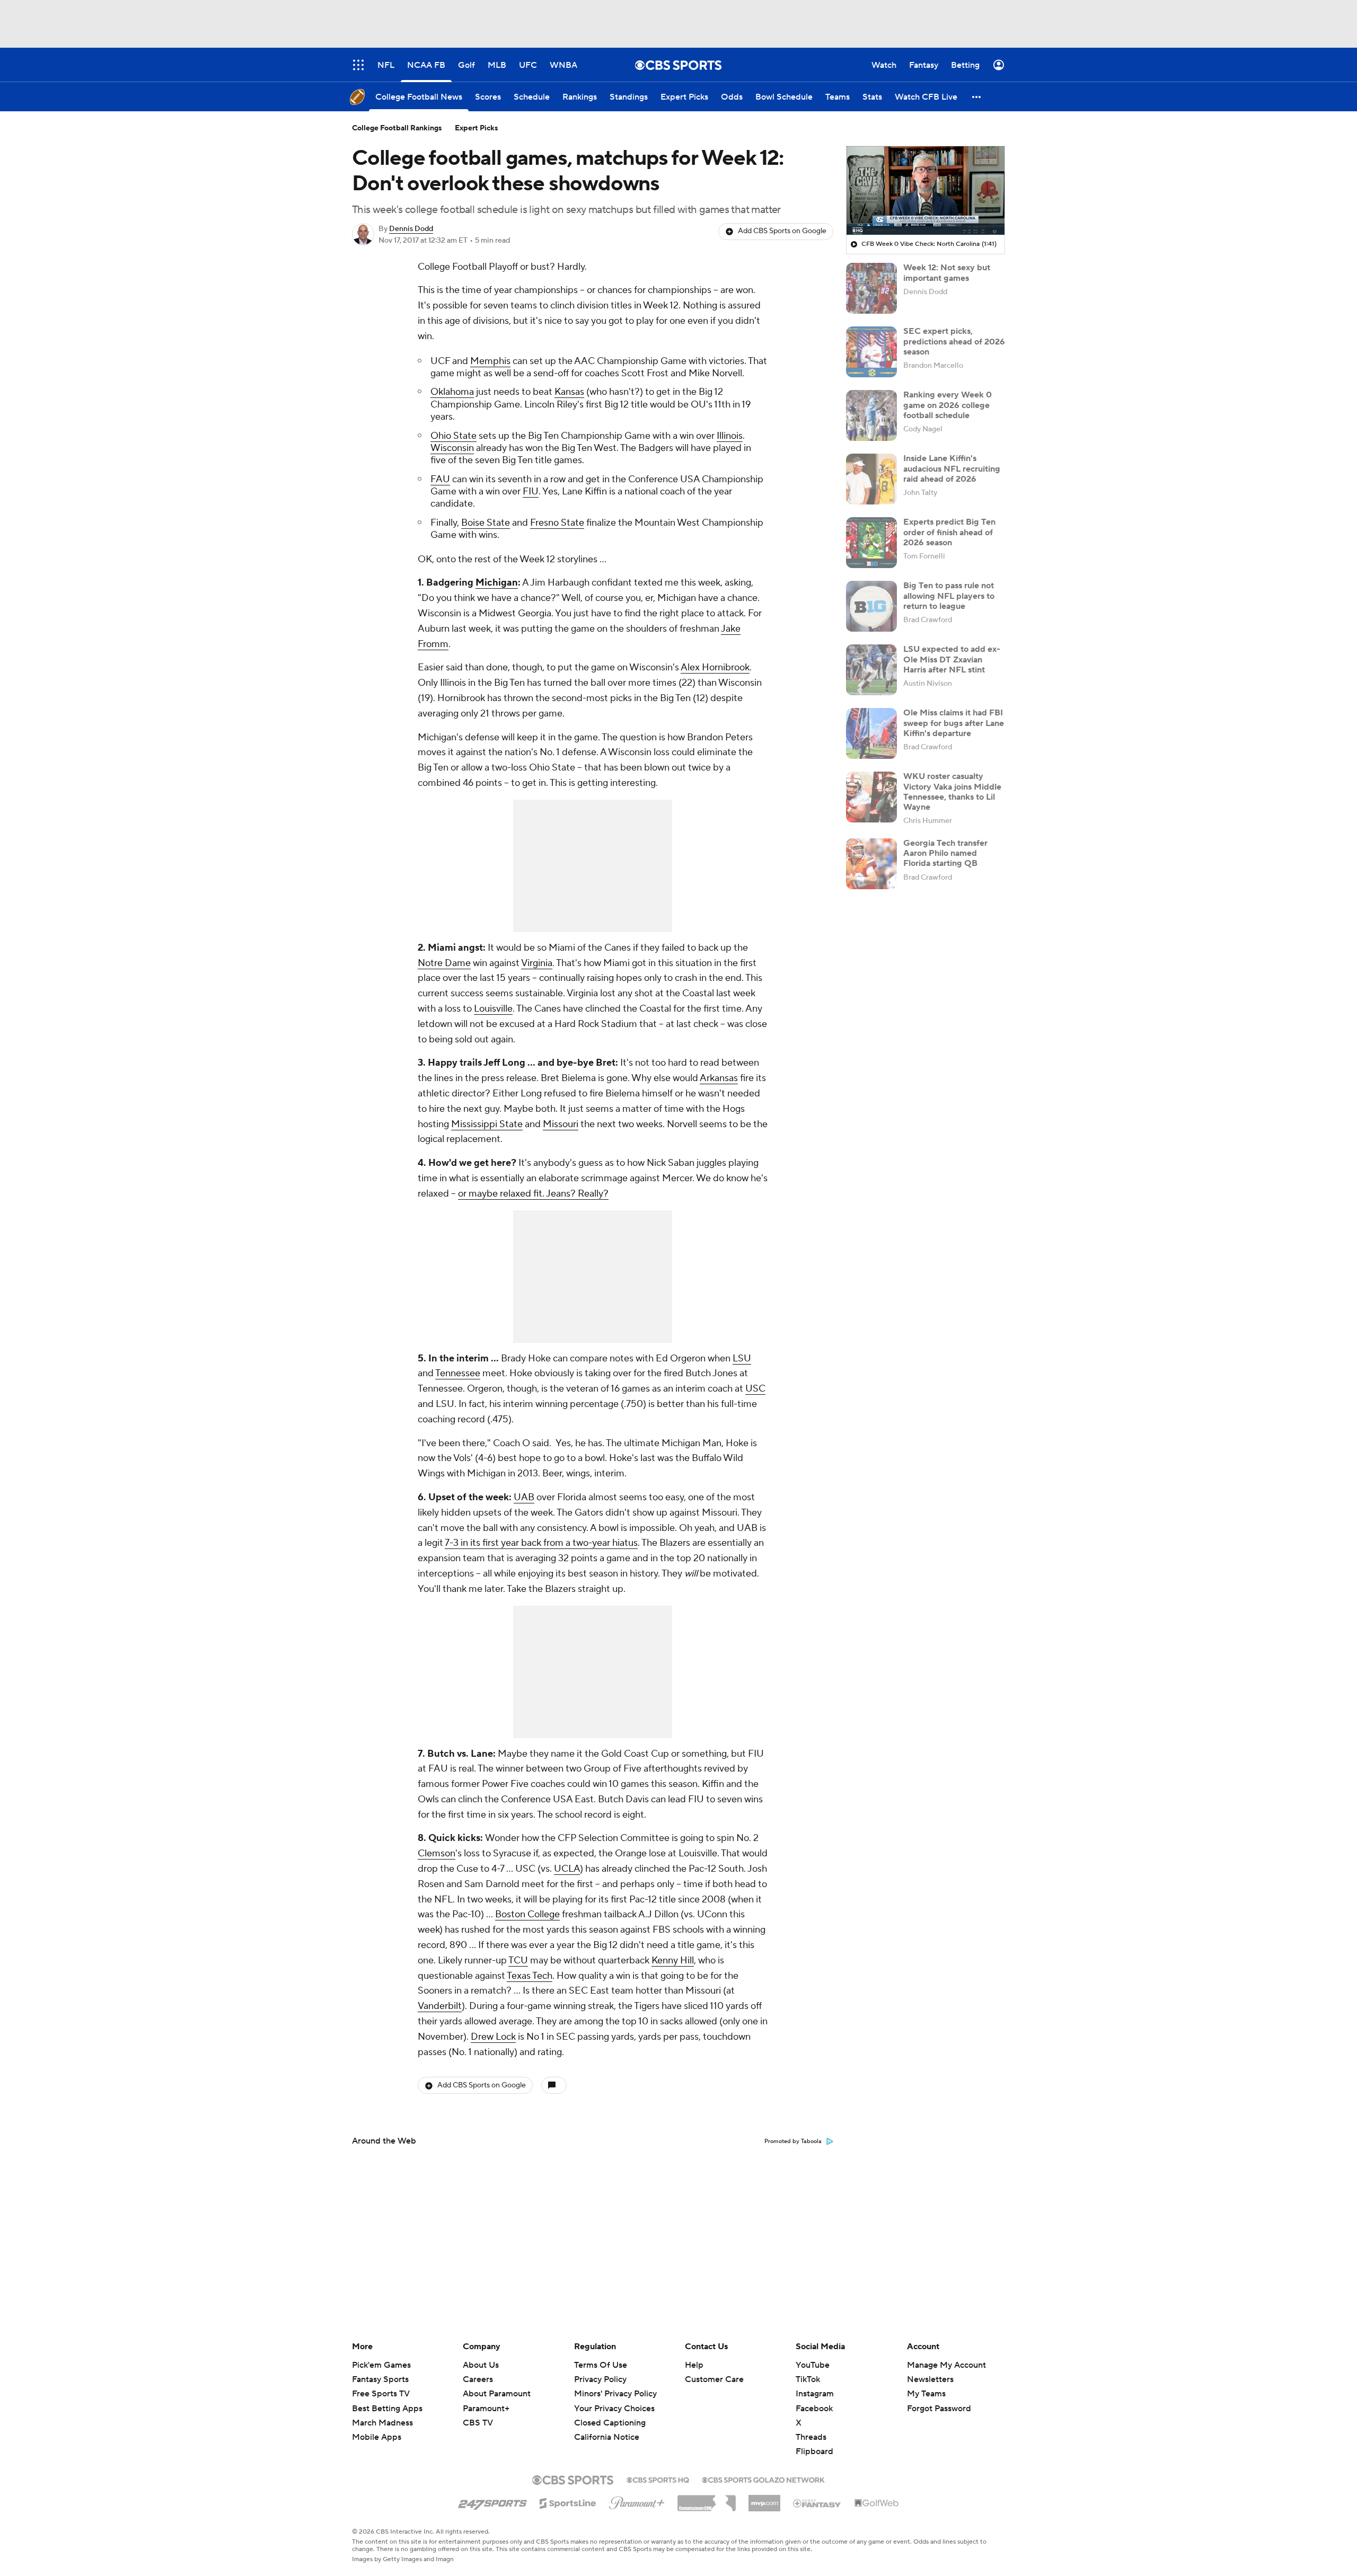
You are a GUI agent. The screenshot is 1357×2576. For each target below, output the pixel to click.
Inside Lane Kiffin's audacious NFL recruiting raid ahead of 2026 (952, 468)
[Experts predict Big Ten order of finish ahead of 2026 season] (871, 543)
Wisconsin (452, 448)
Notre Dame (444, 963)
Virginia (537, 963)
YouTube (813, 2365)
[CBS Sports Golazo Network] (763, 2479)
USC (755, 1389)
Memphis (490, 361)
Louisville (493, 1009)
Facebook (814, 2409)
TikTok (808, 2379)
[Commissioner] (707, 2499)
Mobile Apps (377, 2437)
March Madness (382, 2423)
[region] (926, 191)
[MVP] (764, 2499)
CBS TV (478, 2423)
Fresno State (557, 523)
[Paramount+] (637, 2501)
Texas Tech (530, 1976)
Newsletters (930, 2379)
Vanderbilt (440, 2006)
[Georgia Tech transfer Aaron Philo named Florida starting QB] (871, 864)
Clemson (437, 1853)
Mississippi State (487, 1124)
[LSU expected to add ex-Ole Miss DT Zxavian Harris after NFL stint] (871, 670)
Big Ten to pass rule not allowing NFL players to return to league (949, 596)
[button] (977, 97)
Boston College (527, 1914)
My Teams (926, 2394)
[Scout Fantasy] (817, 2503)
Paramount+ (486, 2409)
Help (694, 2365)
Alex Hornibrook (715, 667)
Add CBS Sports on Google (782, 231)
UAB (524, 1497)
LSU (742, 1358)
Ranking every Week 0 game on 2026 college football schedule (948, 405)
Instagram (815, 2394)
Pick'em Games (381, 2365)
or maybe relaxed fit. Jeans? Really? (533, 1194)
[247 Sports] (492, 2501)
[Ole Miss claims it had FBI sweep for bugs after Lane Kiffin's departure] (871, 733)
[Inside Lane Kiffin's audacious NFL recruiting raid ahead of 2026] (871, 479)
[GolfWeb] (877, 2503)
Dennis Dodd (411, 229)
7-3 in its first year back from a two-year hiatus (541, 1543)
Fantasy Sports (380, 2379)
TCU (518, 1960)
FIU (531, 492)
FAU (440, 479)
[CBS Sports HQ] (658, 2479)
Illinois (730, 436)
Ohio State (453, 436)
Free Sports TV (381, 2394)
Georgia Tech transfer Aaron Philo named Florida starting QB (945, 853)
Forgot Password (939, 2409)
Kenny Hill (673, 1960)
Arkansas (719, 1078)
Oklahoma (452, 392)
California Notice (607, 2427)
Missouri (561, 1124)
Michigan (497, 583)
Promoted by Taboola (793, 2141)
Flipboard (814, 2451)
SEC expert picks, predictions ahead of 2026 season (954, 341)
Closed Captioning (610, 2413)
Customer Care (714, 2379)
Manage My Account (946, 2365)
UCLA (567, 1869)
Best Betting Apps (387, 2409)
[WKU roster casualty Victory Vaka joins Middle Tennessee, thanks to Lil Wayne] (871, 797)
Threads (811, 2437)
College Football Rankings (397, 128)
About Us (481, 2365)
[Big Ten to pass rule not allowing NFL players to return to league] (871, 606)
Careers (478, 2379)
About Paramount (497, 2394)
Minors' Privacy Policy (615, 2394)
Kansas (569, 392)
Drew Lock (493, 2037)
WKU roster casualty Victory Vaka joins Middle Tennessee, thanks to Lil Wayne (952, 792)
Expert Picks (477, 128)
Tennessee (458, 1373)
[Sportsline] (568, 2502)
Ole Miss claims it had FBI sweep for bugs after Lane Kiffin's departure (954, 723)
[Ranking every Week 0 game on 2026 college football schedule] (871, 415)
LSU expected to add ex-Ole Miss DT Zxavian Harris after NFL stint (952, 659)
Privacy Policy (600, 2379)
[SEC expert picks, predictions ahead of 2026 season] (871, 352)
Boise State (486, 523)
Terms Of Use (601, 2365)
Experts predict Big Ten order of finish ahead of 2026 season (949, 532)
